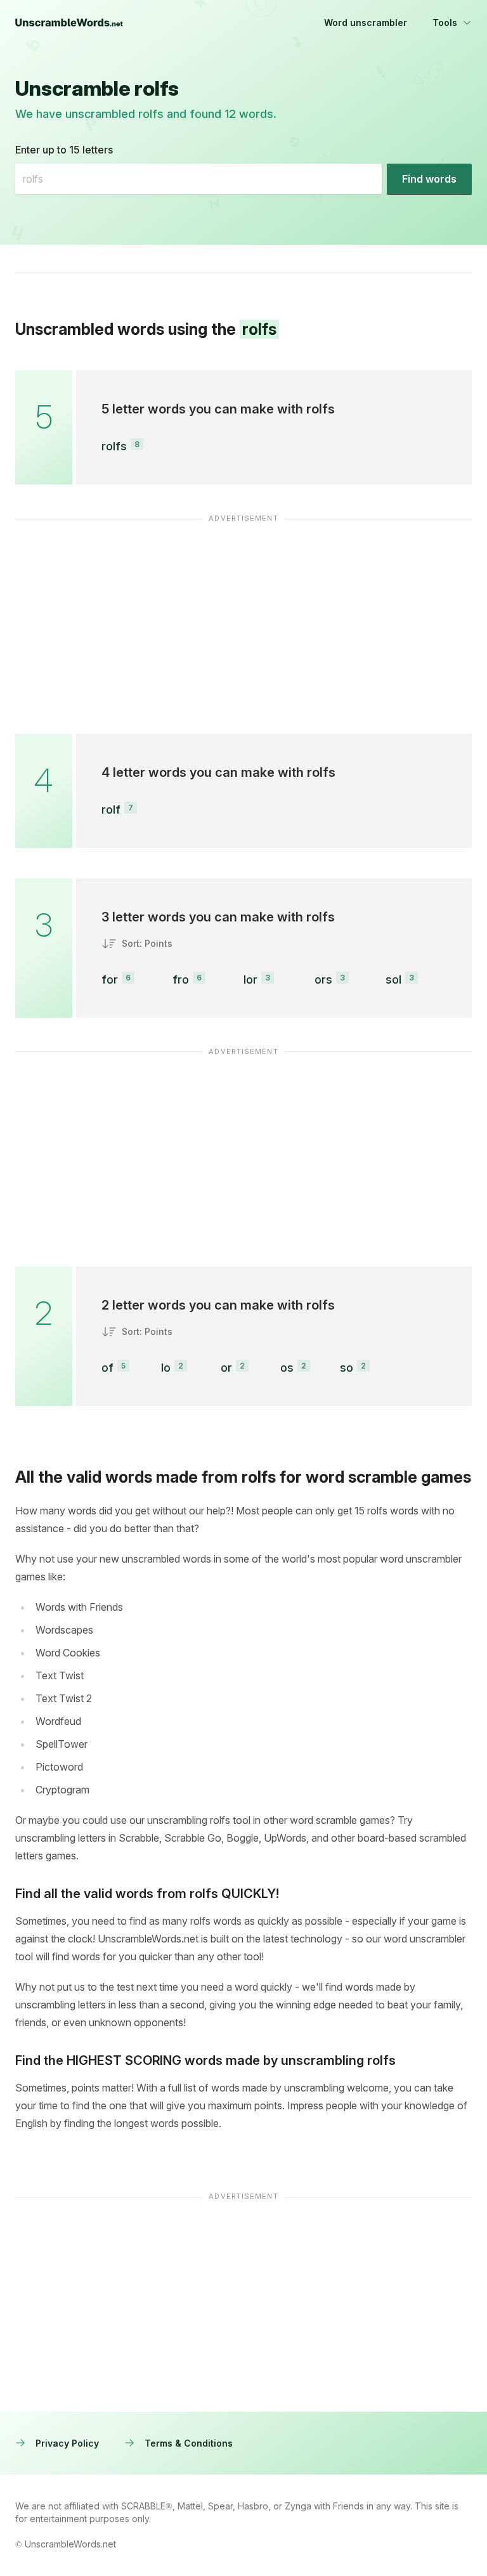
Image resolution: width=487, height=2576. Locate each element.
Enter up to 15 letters (64, 150)
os (287, 1368)
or (226, 1368)
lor (250, 979)
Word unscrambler (366, 23)
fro (181, 979)
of (107, 1368)
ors (323, 979)
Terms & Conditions (189, 2443)
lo (166, 1368)
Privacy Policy (67, 2443)
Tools (445, 23)
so (347, 1368)
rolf (111, 810)
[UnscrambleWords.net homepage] (69, 23)
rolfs (114, 446)
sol (393, 979)
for (110, 979)
